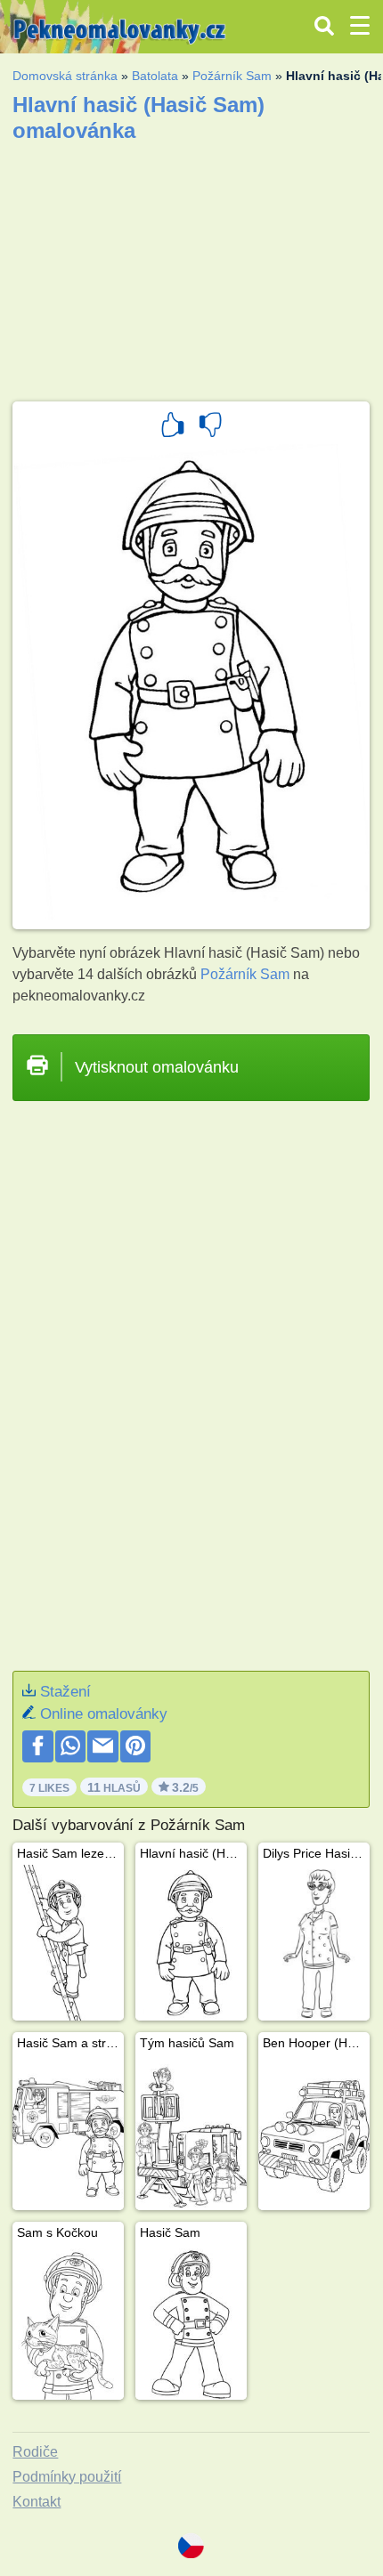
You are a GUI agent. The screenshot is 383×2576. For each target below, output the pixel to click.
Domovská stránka (65, 76)
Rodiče (35, 2452)
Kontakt (37, 2502)
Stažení (65, 1692)
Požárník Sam (232, 76)
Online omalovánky (104, 1714)
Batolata (155, 76)
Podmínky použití (67, 2477)
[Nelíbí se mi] (210, 427)
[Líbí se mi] (173, 427)
